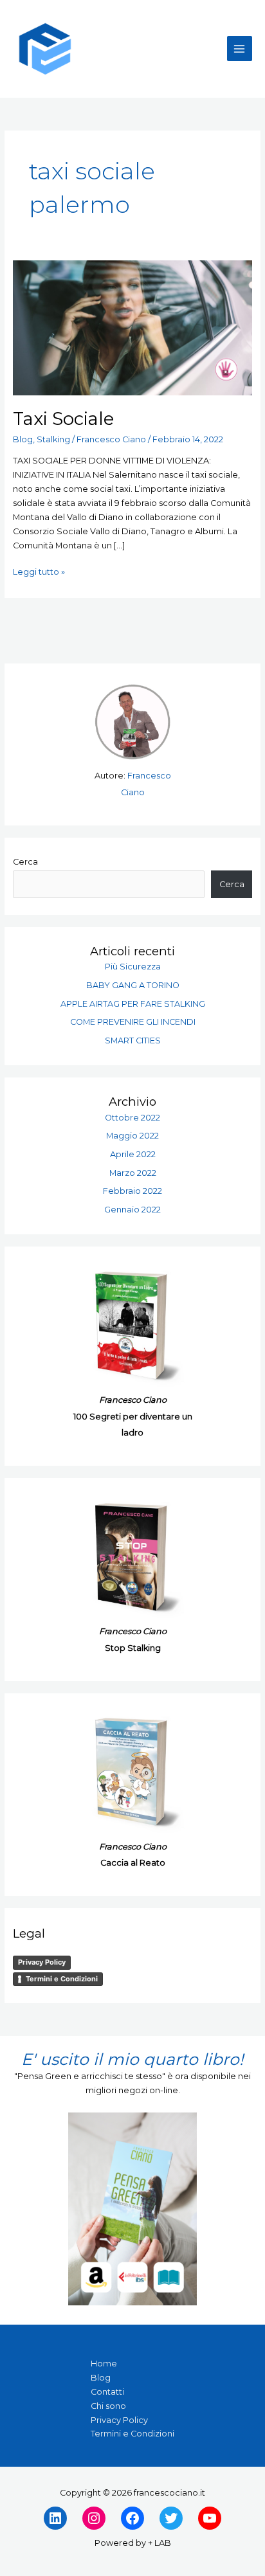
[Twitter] (171, 2518)
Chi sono (108, 2406)
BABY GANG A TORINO (133, 985)
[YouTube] (210, 2518)
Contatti (107, 2392)
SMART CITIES (133, 1040)
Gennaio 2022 (132, 1210)
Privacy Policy (42, 1962)
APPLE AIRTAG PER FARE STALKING (133, 1004)
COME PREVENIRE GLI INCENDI (133, 1022)
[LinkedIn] (55, 2518)
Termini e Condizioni (62, 1979)
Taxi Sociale (63, 419)
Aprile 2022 (133, 1154)
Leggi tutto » (39, 571)
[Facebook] (132, 2518)
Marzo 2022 (133, 1173)
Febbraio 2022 (132, 1191)
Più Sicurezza (133, 967)
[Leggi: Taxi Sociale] (133, 327)
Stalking (53, 439)
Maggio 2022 (132, 1136)
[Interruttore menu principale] (240, 49)
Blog (23, 439)
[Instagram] (94, 2518)
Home (104, 2364)
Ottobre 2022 (132, 1118)
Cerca (25, 862)
